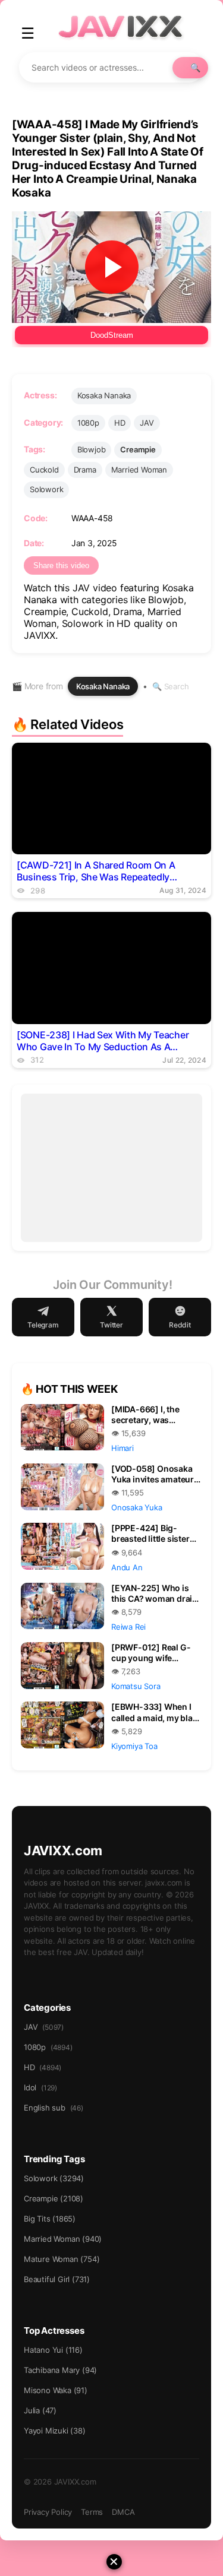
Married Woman (139, 470)
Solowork (46, 489)
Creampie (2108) (54, 2198)
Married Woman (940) (63, 2239)
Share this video (61, 565)
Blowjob (92, 449)
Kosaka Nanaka (104, 395)
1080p (88, 423)
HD (120, 423)
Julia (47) (40, 2410)
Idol (40, 2087)
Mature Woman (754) (62, 2259)
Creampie (138, 449)
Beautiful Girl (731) (57, 2279)
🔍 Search (170, 686)
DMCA (123, 2512)
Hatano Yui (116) (53, 2350)
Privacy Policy (48, 2512)
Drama (85, 470)
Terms (92, 2512)
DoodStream (112, 335)
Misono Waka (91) (56, 2390)
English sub (54, 2108)
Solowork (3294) (54, 2178)
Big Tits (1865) (50, 2219)
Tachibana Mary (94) (60, 2370)
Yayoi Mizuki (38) (55, 2431)
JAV (147, 423)
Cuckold (44, 470)
